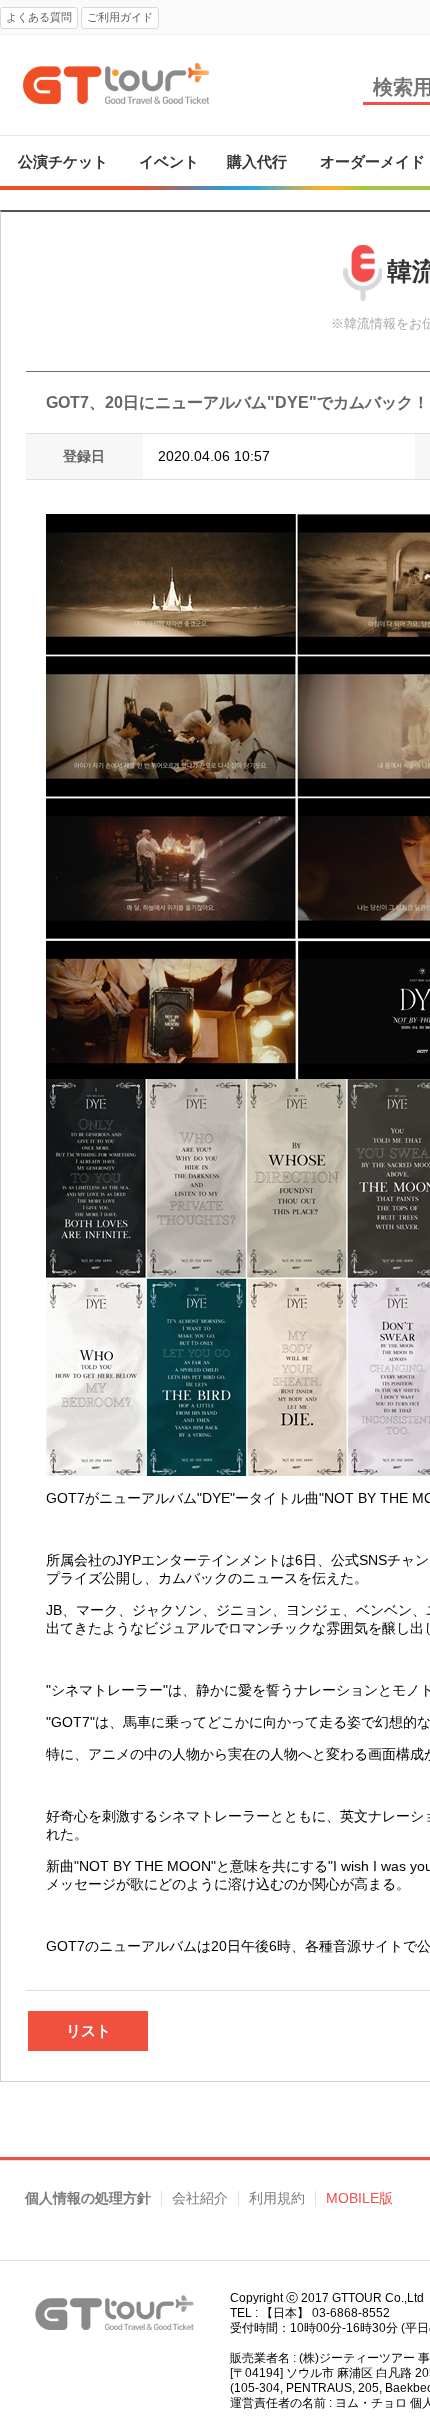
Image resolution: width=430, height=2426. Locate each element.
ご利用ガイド (120, 17)
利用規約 (277, 2198)
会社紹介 (200, 2198)
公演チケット (63, 161)
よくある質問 (39, 17)
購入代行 (257, 161)
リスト (88, 2030)
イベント (169, 161)
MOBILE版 (359, 2198)
